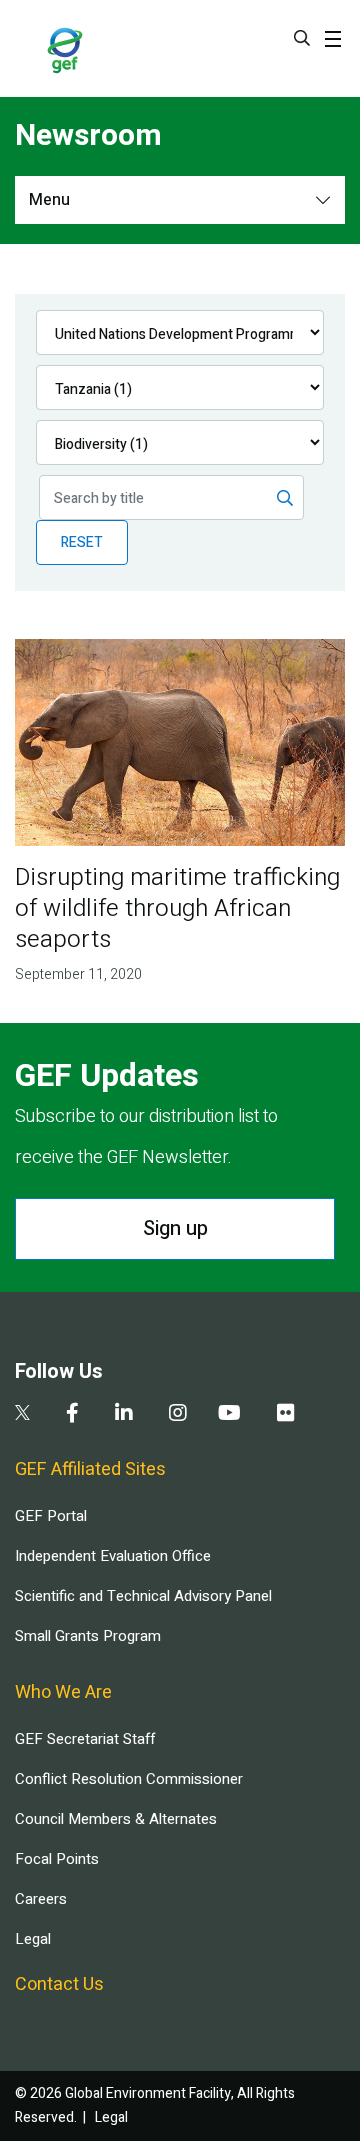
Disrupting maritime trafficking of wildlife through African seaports (177, 908)
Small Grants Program (88, 1636)
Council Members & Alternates (116, 1819)
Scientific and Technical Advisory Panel (143, 1596)
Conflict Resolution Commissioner (129, 1779)
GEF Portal (51, 1516)
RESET (82, 542)
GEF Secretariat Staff (85, 1739)
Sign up (175, 1228)
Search (302, 38)
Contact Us (59, 1984)
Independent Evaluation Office (113, 1556)
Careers (41, 1899)
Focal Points (57, 1859)
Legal (33, 1939)
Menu (49, 200)
